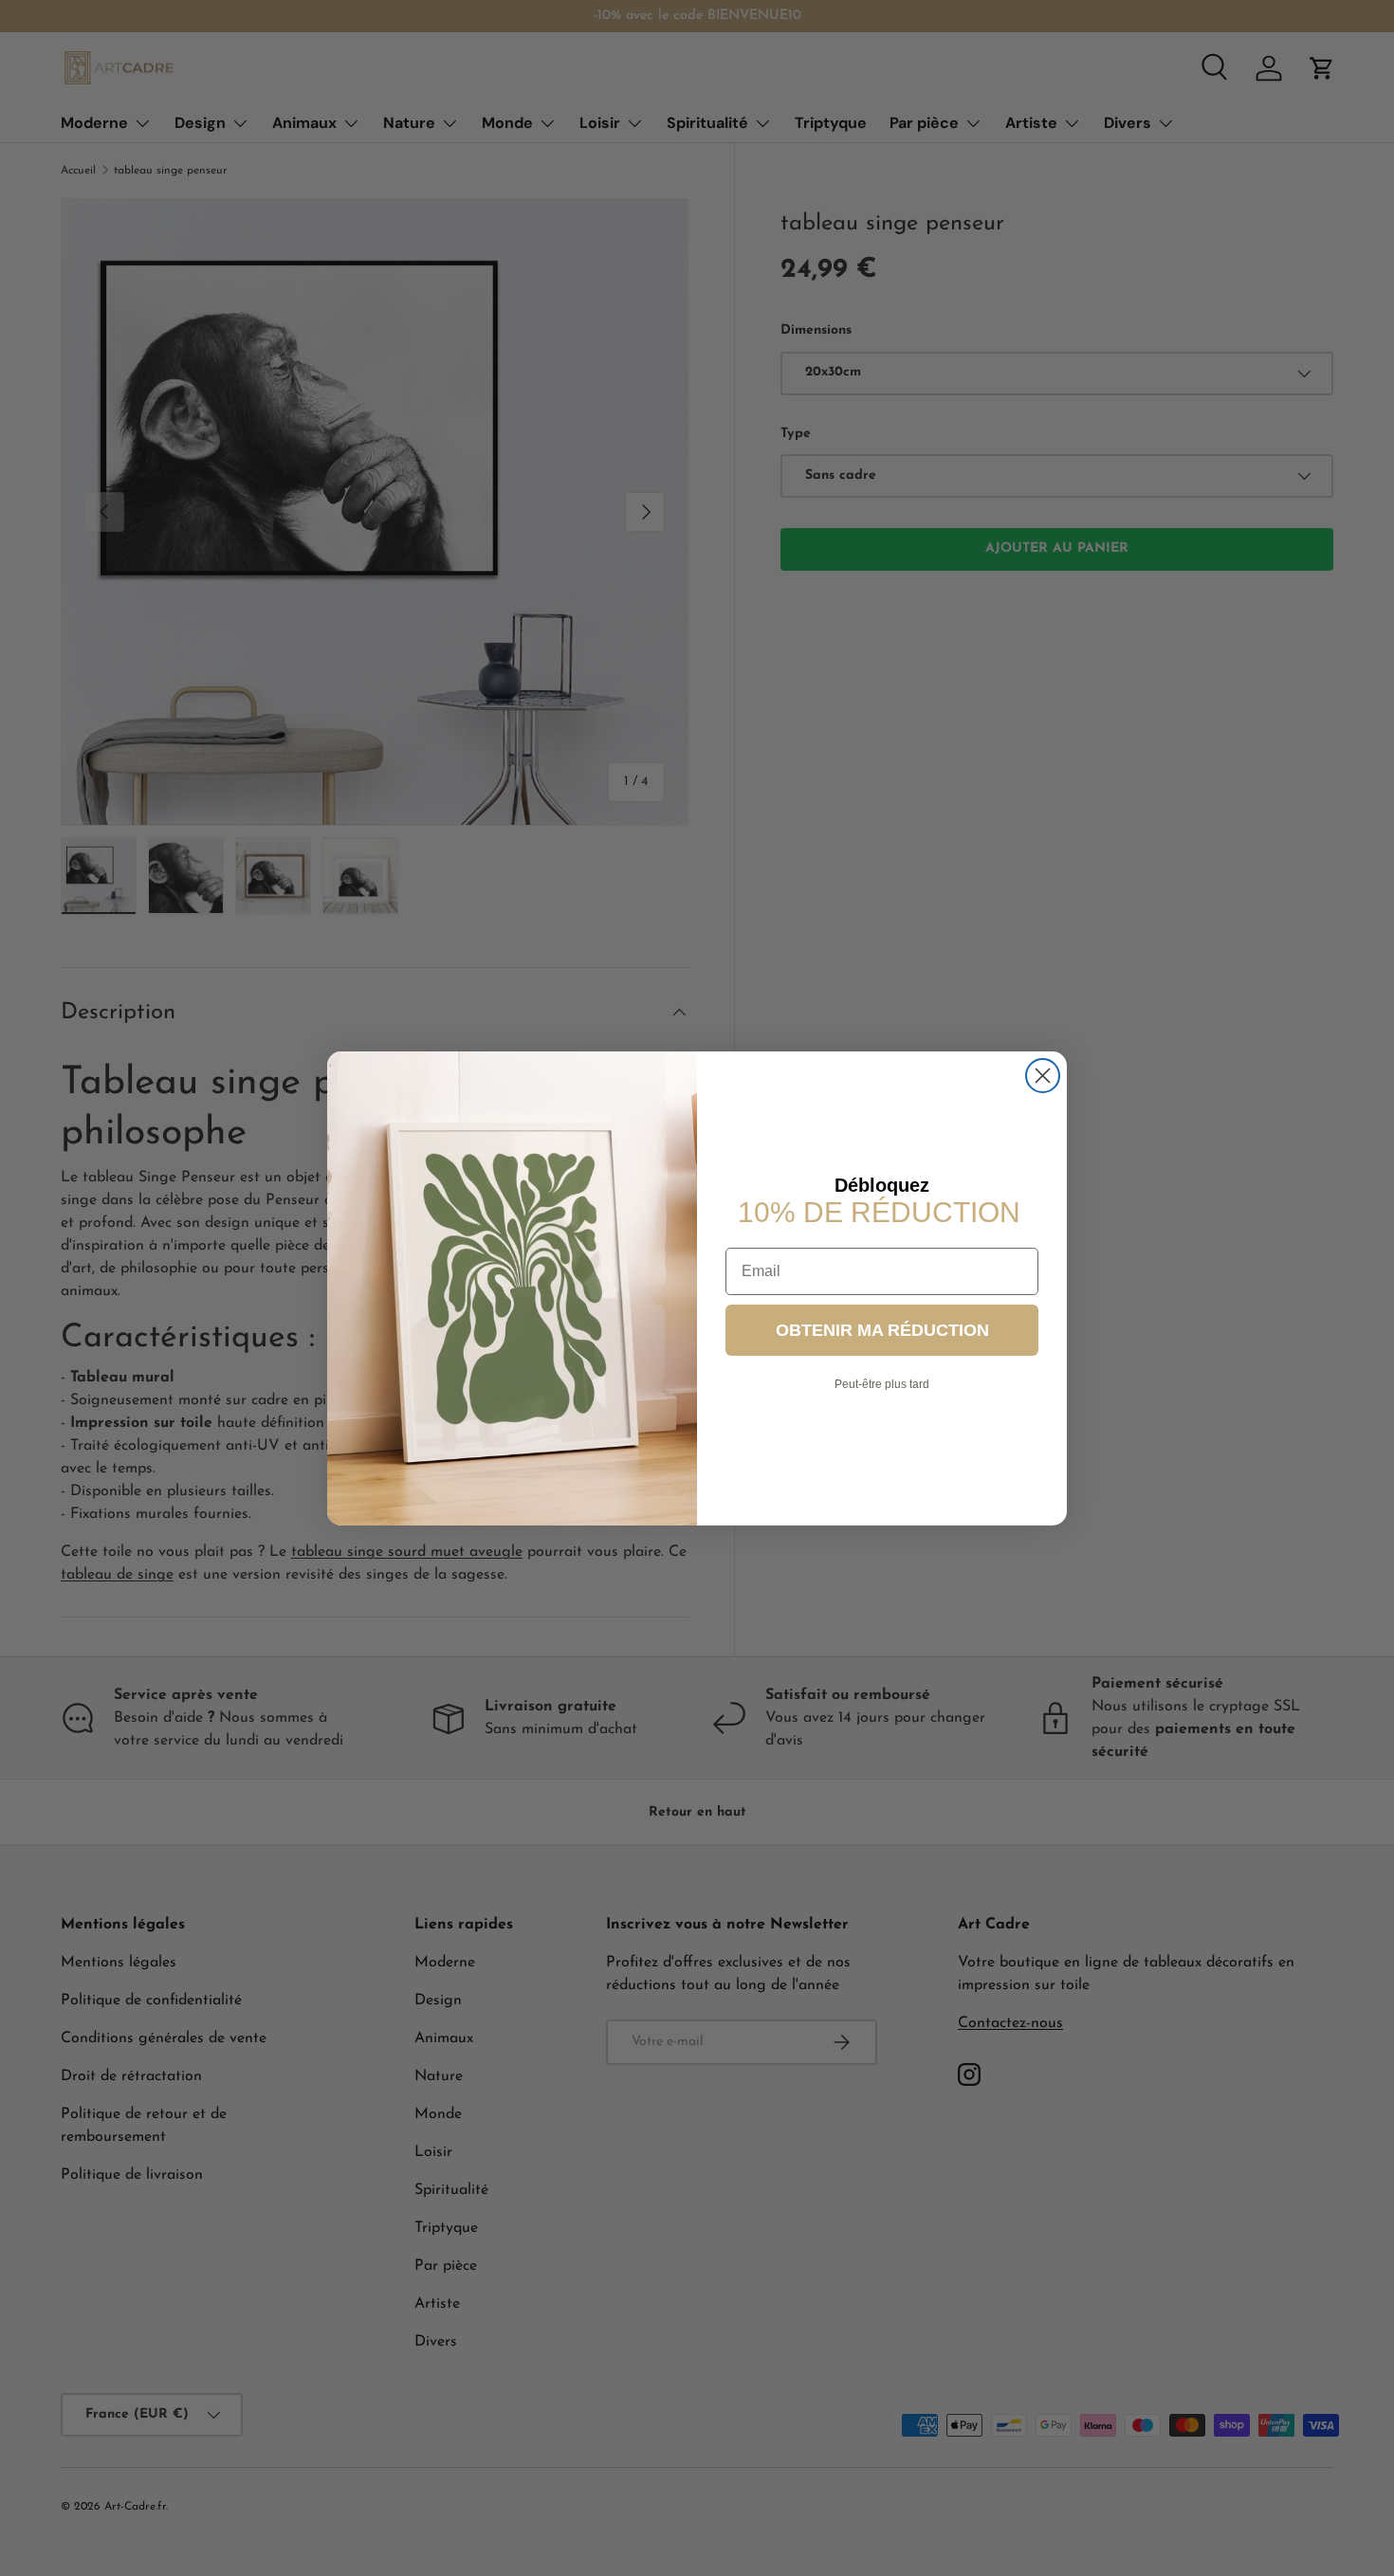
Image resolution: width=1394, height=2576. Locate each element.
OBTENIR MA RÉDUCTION (882, 1329)
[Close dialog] (1043, 1076)
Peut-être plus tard (882, 1383)
